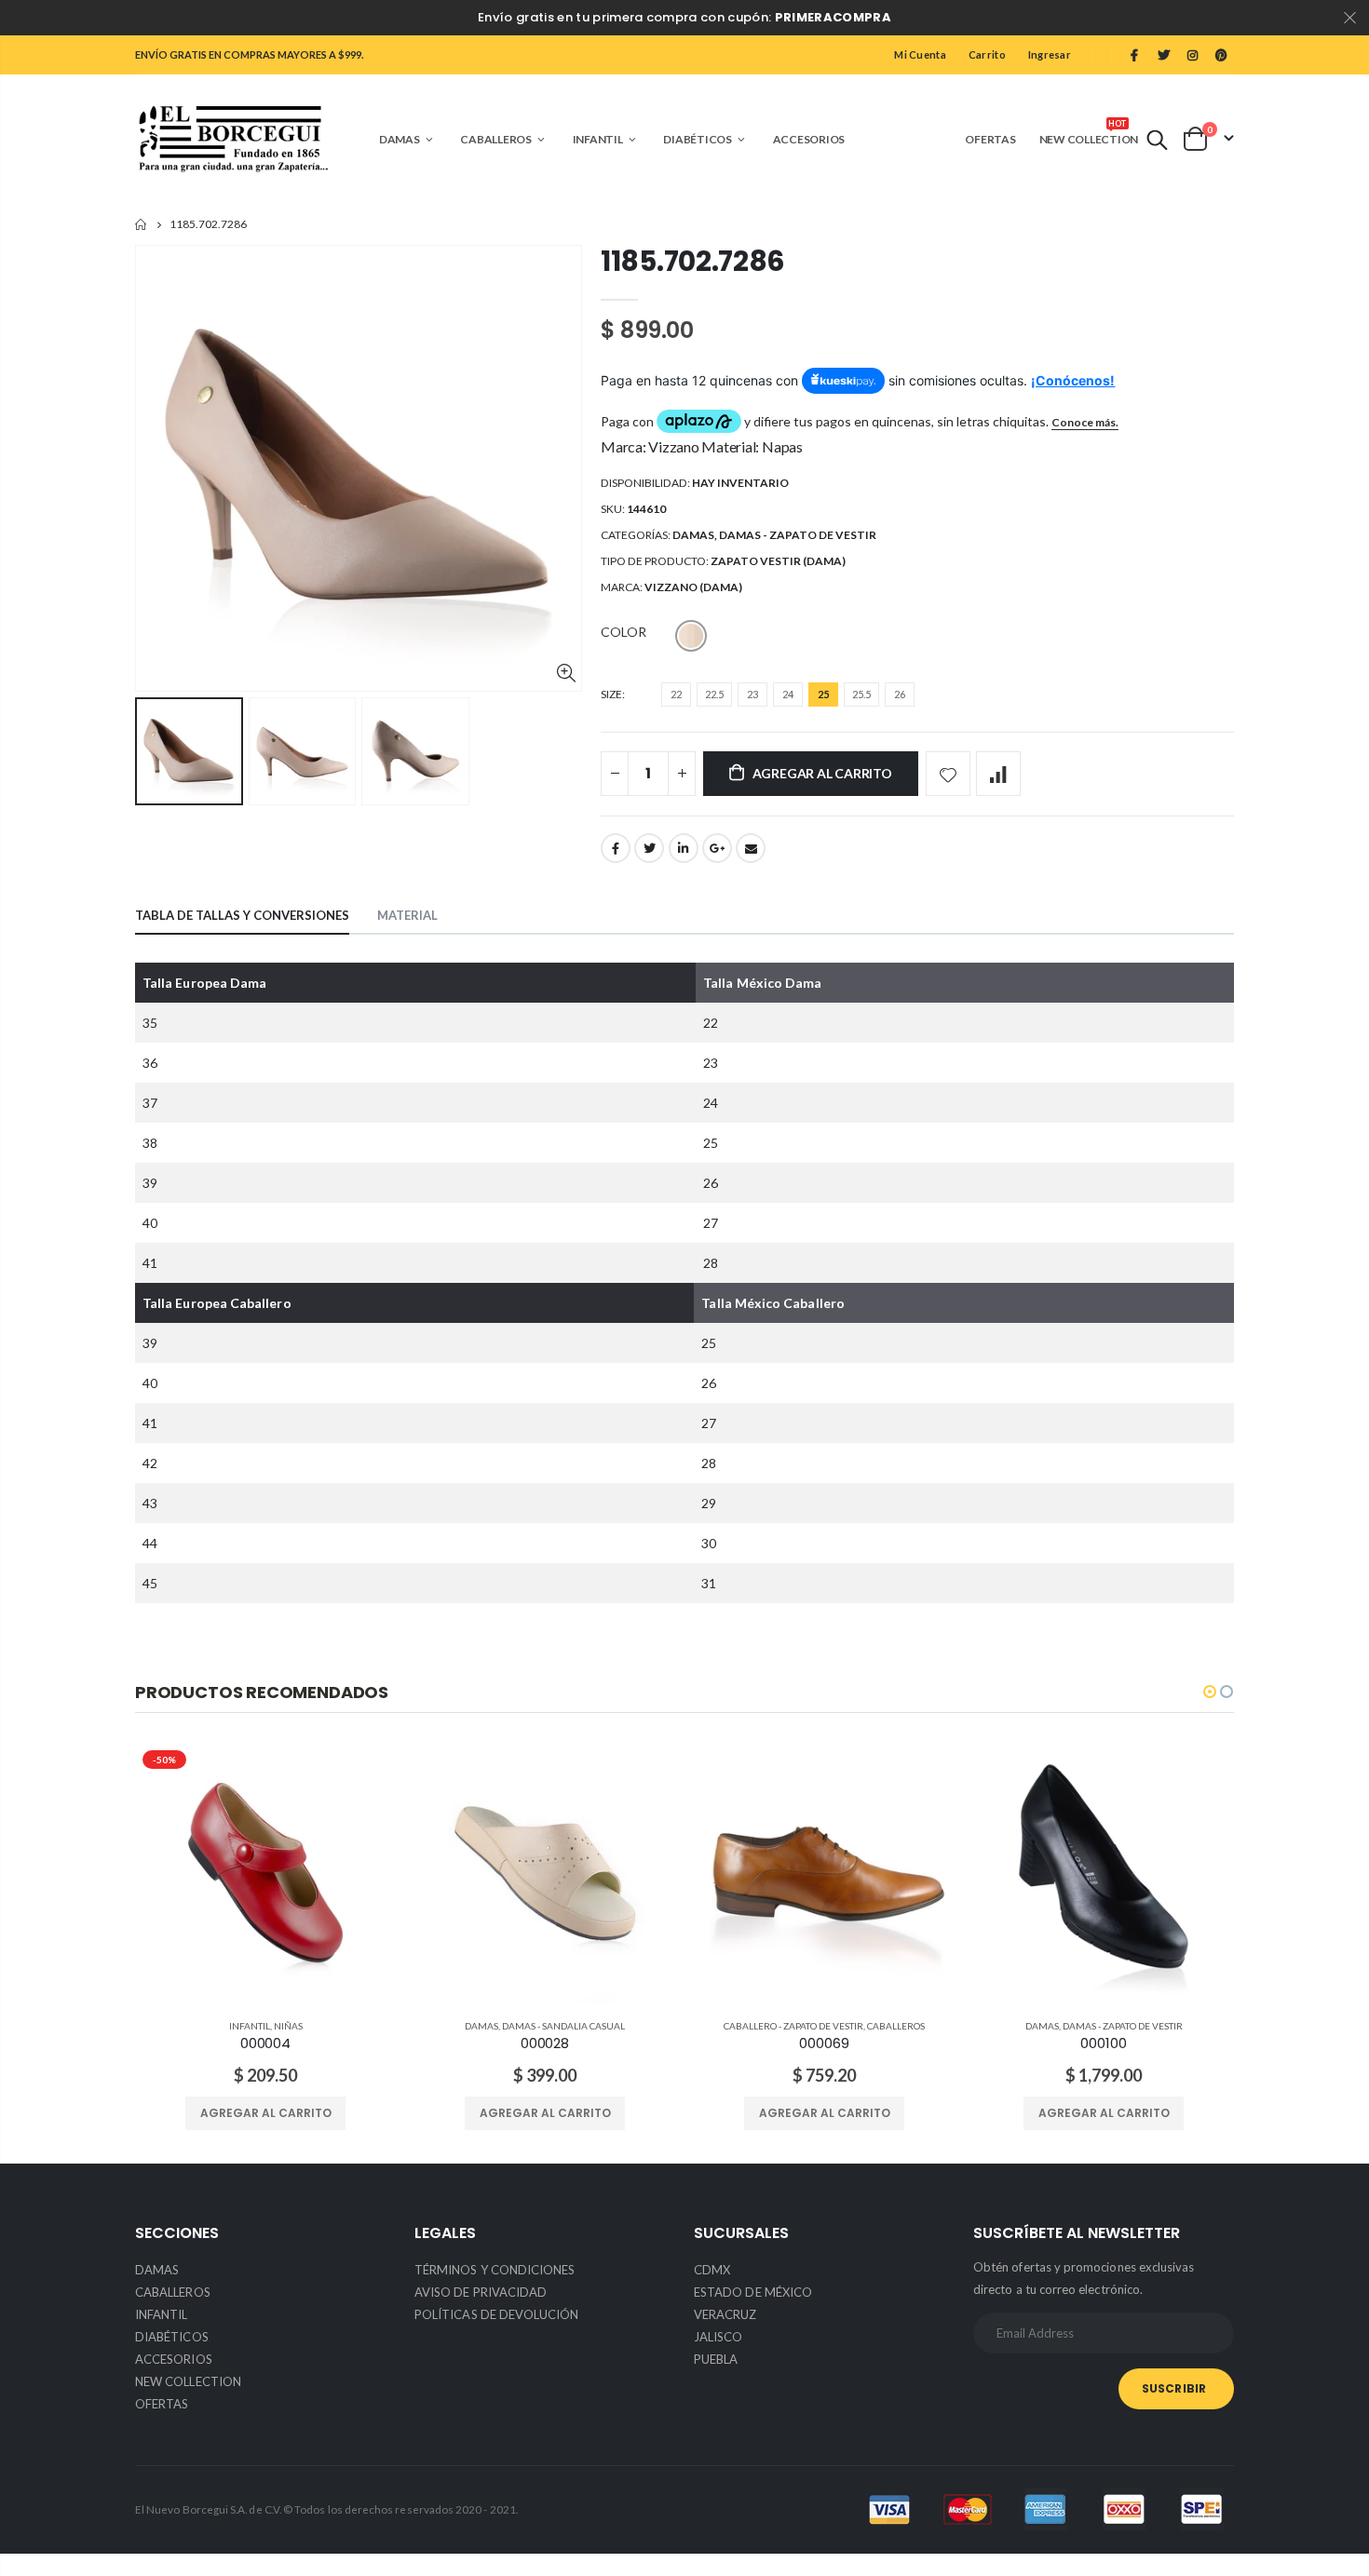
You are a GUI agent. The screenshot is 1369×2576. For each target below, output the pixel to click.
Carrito (987, 54)
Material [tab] (407, 915)
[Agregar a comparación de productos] (998, 774)
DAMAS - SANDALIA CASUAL (563, 2026)
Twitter (649, 848)
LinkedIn (684, 848)
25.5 (861, 694)
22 (676, 694)
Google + (717, 848)
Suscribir (1174, 2388)
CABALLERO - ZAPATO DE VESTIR (793, 2026)
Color (624, 632)
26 (900, 694)
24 (788, 694)
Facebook (616, 848)
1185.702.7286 (693, 261)
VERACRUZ (725, 2314)
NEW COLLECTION (188, 2381)
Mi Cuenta (920, 54)
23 (752, 694)
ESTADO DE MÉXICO (753, 2292)
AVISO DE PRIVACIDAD (481, 2292)
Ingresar (1050, 54)
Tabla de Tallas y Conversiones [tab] (242, 915)
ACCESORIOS (174, 2359)
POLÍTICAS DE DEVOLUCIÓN (497, 2314)
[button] (1210, 1692)
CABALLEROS (896, 2026)
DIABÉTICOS (172, 2337)
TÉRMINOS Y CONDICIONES (495, 2270)
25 (823, 694)
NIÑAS (288, 2026)
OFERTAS (162, 2404)
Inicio (142, 225)
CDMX (712, 2270)
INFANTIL (250, 2026)
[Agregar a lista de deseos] (948, 774)
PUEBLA (716, 2359)
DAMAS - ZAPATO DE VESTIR (798, 535)
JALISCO (718, 2337)
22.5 (714, 694)
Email (751, 848)
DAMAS (693, 535)
